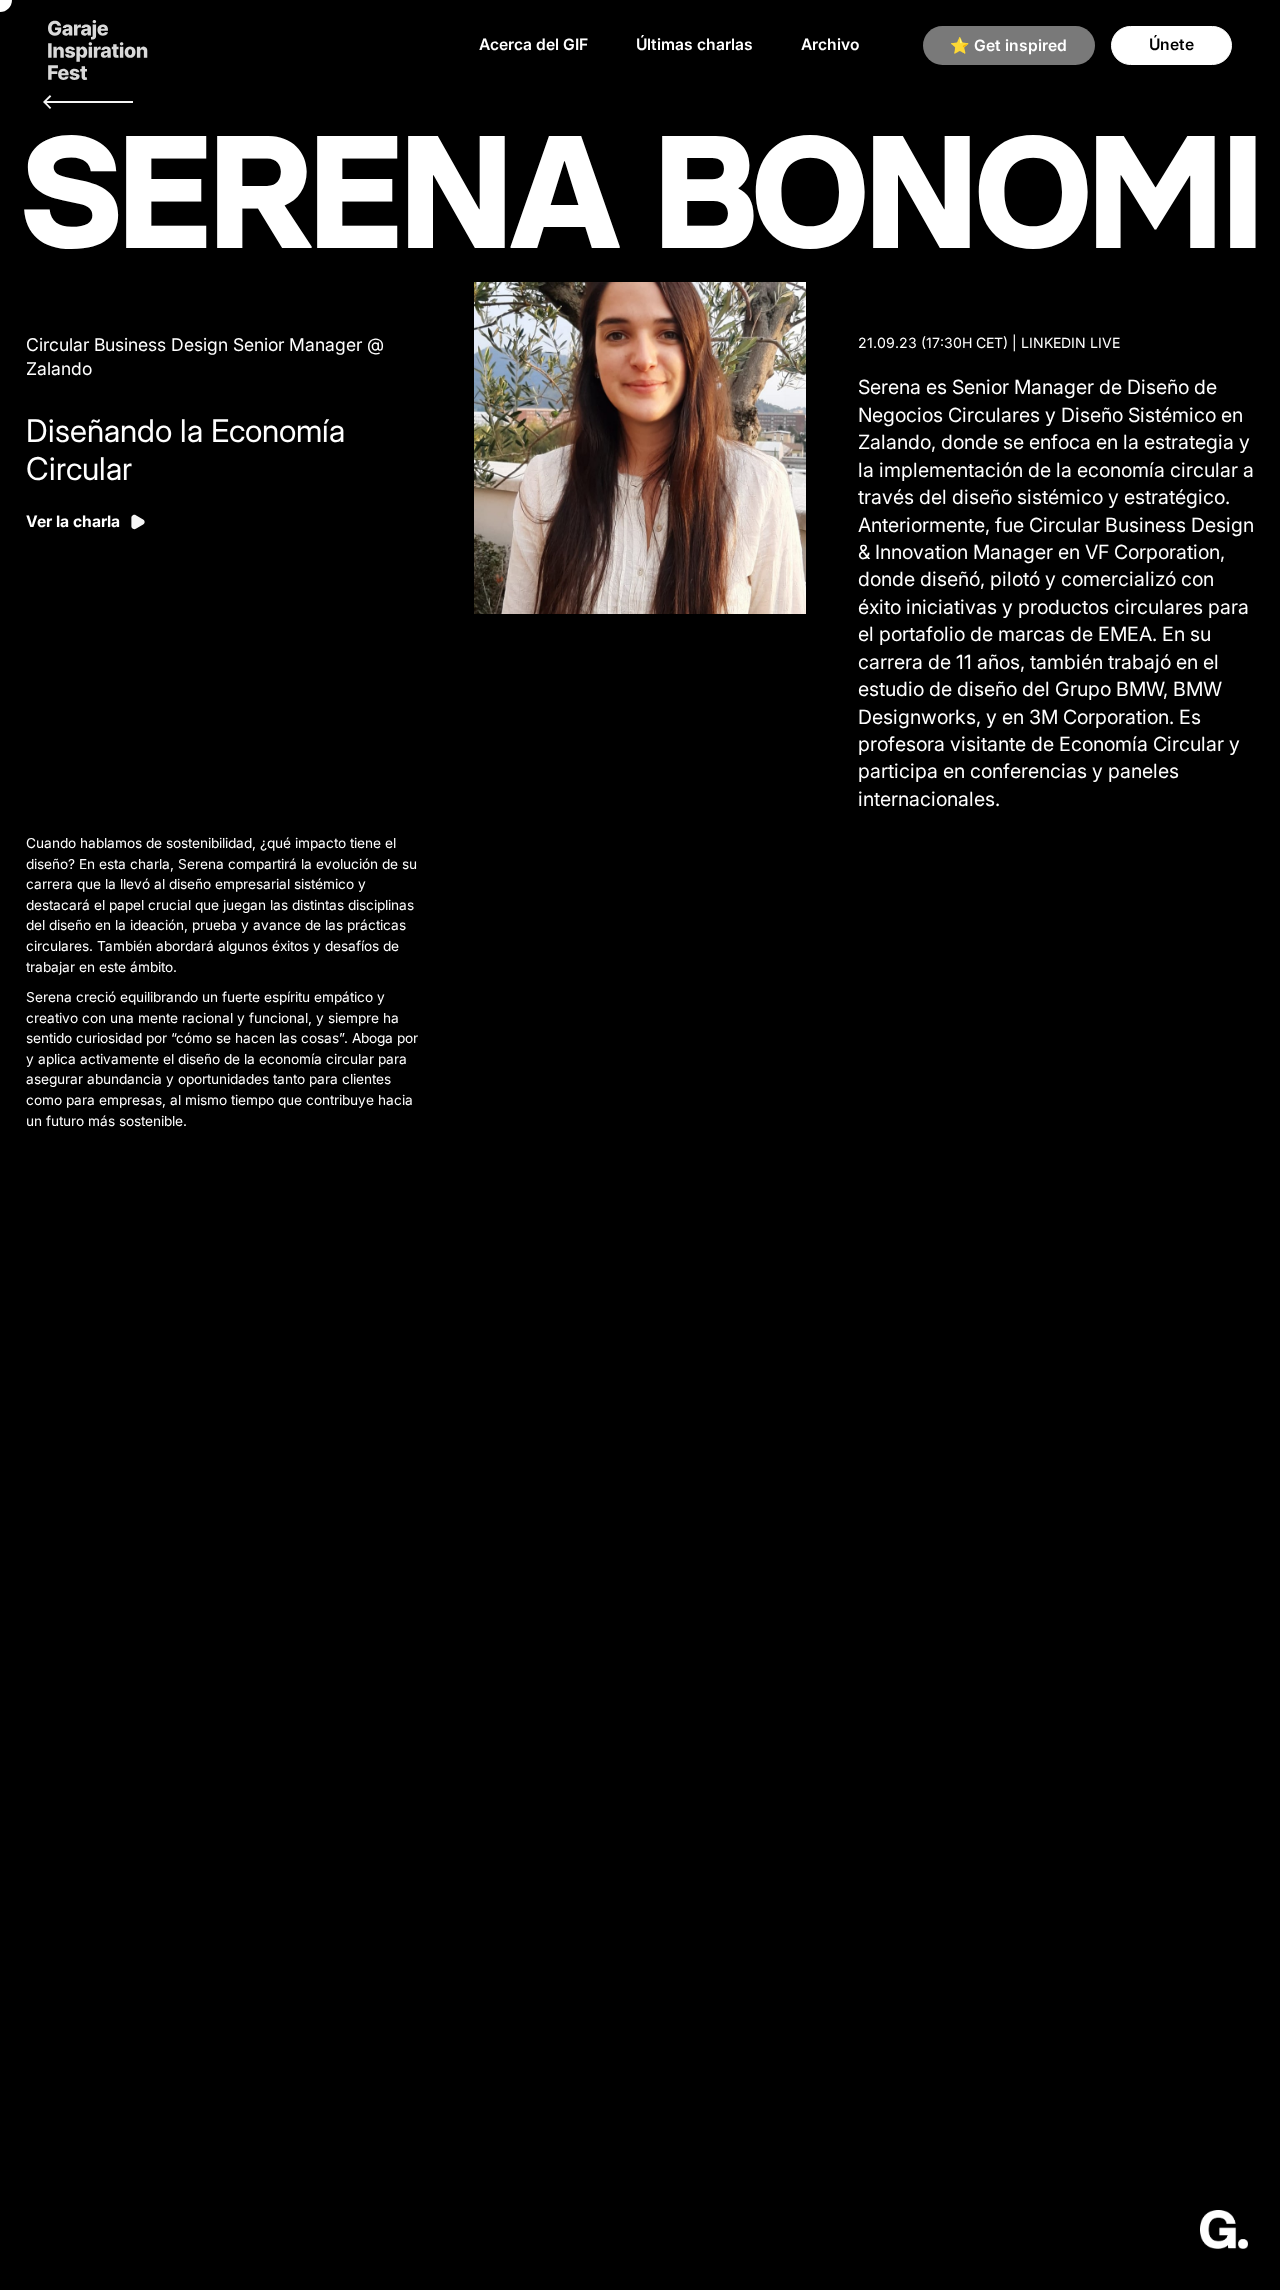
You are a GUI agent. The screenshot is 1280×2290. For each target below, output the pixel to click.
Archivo (830, 44)
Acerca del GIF (533, 44)
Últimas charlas (694, 44)
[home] (98, 45)
